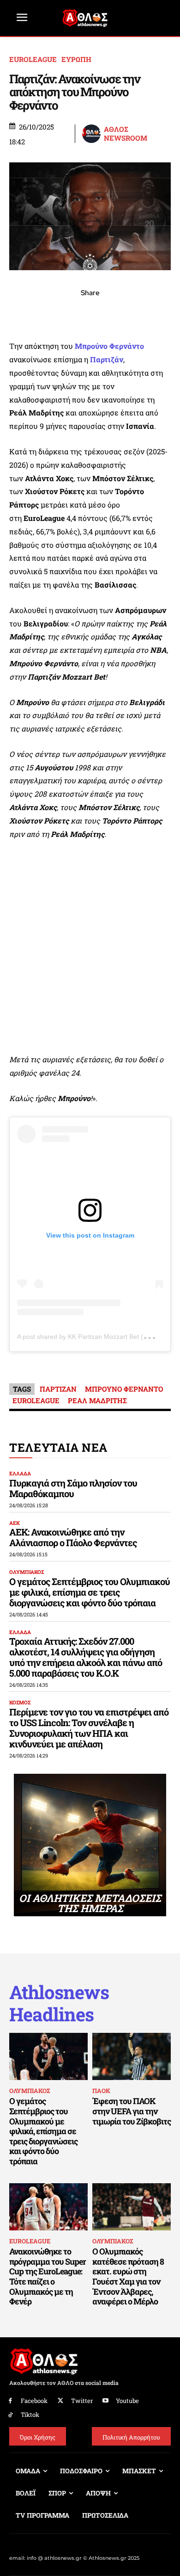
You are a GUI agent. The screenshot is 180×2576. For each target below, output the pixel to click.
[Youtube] (106, 2401)
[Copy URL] (132, 313)
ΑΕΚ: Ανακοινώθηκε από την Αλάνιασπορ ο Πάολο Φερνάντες (73, 1537)
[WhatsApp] (69, 313)
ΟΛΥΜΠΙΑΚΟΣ (27, 1572)
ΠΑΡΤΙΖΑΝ (58, 1389)
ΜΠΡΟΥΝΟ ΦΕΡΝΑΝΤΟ (124, 1389)
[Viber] (90, 313)
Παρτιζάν (107, 359)
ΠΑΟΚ (101, 2091)
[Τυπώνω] (154, 313)
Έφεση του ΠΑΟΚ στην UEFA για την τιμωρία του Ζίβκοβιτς (132, 2111)
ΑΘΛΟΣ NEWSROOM (126, 134)
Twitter (82, 2401)
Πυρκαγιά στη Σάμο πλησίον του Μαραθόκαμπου (73, 1488)
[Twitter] (61, 2401)
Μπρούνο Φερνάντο (109, 346)
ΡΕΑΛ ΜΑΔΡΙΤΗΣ (97, 1400)
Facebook (34, 2401)
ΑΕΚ (15, 1523)
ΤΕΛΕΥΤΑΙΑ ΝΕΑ (58, 1447)
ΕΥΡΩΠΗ (76, 59)
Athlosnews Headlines (59, 2003)
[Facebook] (26, 313)
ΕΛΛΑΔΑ (20, 1473)
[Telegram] (111, 313)
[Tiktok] (10, 2415)
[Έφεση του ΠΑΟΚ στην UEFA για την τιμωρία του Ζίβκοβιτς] (132, 2056)
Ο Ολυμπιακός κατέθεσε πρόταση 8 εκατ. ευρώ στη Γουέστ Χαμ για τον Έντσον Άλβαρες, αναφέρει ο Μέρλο (128, 2276)
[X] (48, 313)
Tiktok (30, 2415)
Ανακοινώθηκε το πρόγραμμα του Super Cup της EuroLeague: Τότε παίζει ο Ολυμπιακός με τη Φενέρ (48, 2276)
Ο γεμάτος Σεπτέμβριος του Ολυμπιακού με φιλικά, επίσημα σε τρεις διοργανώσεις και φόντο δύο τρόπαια (90, 1592)
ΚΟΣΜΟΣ (20, 1702)
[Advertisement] (90, 947)
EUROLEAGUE (33, 59)
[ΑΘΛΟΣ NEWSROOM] (92, 134)
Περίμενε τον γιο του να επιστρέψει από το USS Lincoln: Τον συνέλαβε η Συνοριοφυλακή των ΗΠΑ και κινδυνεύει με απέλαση (89, 1728)
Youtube (127, 2401)
